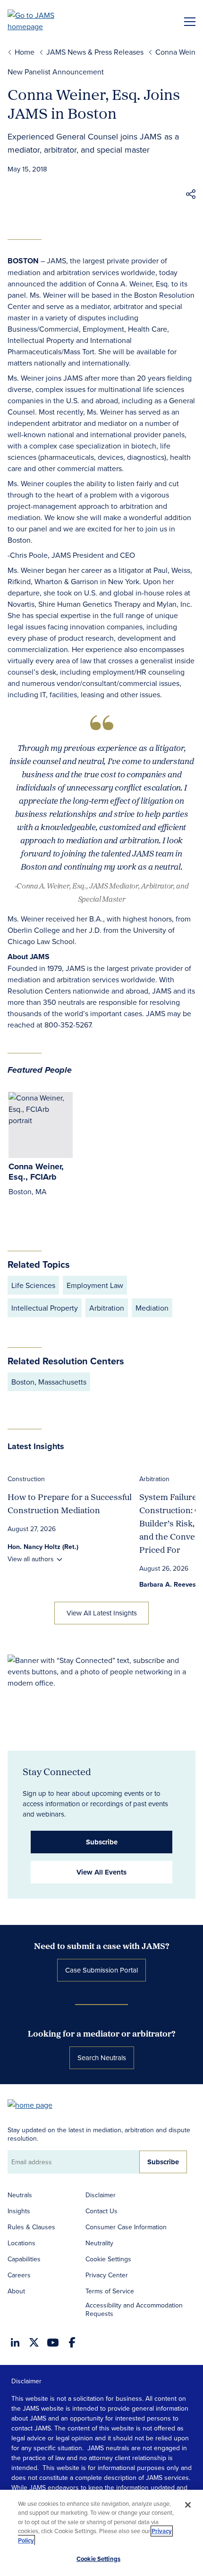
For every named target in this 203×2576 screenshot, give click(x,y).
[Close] (188, 2505)
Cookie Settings (108, 2259)
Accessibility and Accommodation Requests (134, 2309)
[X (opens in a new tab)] (34, 2342)
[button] (191, 196)
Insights (19, 2211)
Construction (26, 1479)
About (16, 2291)
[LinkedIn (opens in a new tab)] (15, 2342)
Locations (21, 2243)
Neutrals (20, 2195)
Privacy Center (107, 2275)
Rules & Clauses (31, 2227)
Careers (19, 2275)
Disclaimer (101, 2195)
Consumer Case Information (126, 2227)
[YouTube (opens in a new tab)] (53, 2343)
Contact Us (101, 2211)
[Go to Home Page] (34, 2104)
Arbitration (154, 1479)
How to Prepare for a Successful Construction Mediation (70, 1504)
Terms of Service (110, 2291)
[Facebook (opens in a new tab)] (72, 2342)
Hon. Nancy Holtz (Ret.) (43, 1547)
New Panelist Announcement (56, 72)
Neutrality (99, 2243)
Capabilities (24, 2259)
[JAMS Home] (45, 21)
